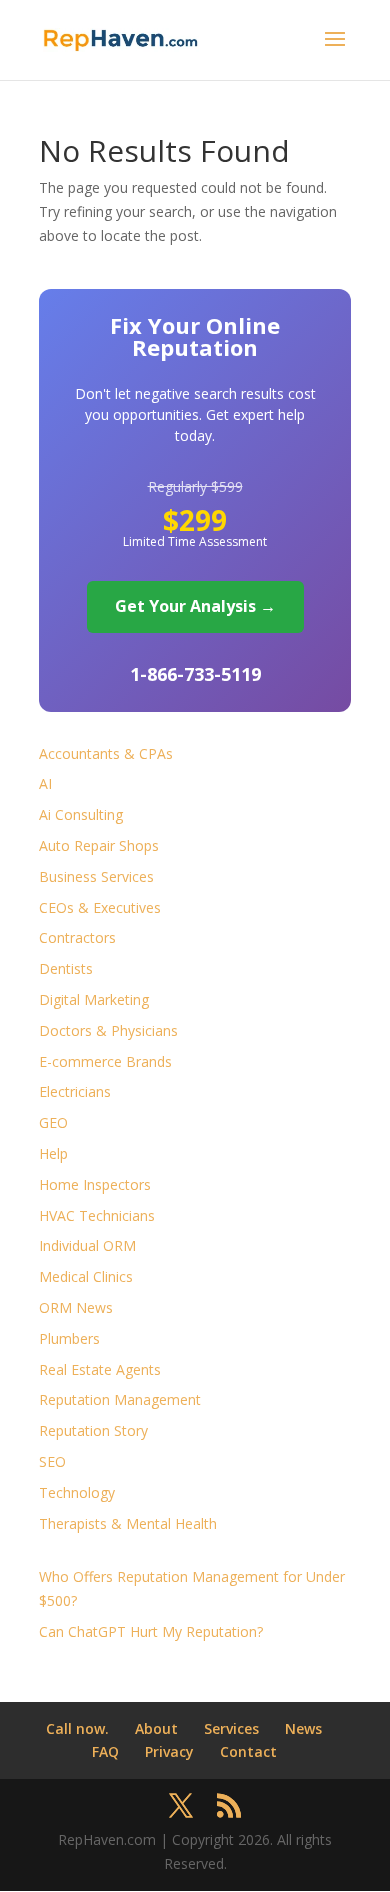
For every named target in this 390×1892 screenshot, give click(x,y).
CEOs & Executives (100, 907)
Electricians (75, 1091)
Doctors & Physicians (108, 1030)
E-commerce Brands (105, 1061)
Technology (77, 1492)
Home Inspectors (95, 1184)
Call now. (77, 1728)
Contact (248, 1751)
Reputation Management (120, 1399)
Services (231, 1728)
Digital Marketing (94, 999)
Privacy (169, 1751)
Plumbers (69, 1338)
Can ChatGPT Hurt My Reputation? (151, 1631)
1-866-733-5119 (195, 674)
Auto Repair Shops (99, 845)
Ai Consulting (81, 814)
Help (53, 1153)
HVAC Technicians (97, 1215)
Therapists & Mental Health (128, 1523)
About (156, 1728)
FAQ (105, 1751)
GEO (53, 1122)
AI (45, 783)
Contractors (77, 937)
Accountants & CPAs (106, 753)
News (303, 1728)
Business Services (96, 876)
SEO (52, 1461)
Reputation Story (93, 1430)
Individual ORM (87, 1245)
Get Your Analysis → (195, 606)
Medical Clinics (86, 1276)
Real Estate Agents (100, 1369)
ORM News (76, 1307)
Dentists (66, 968)
